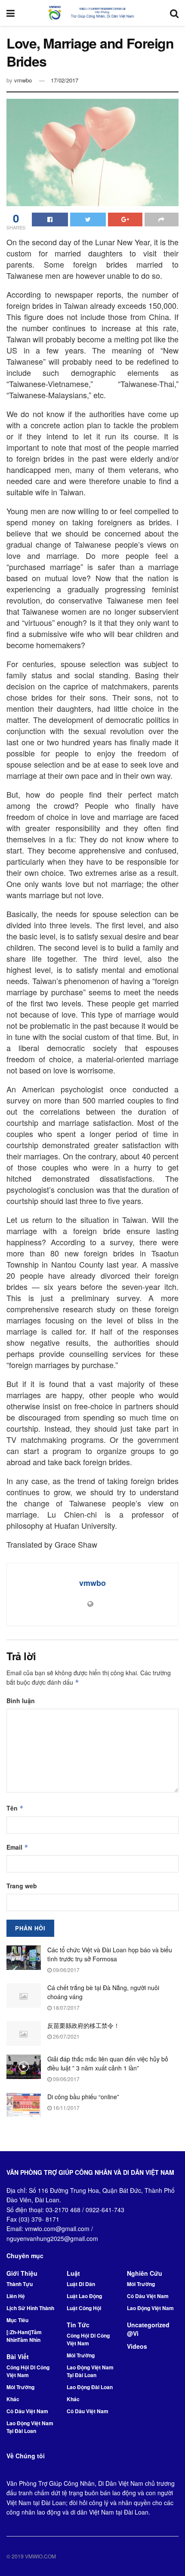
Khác (13, 2399)
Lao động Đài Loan (90, 2387)
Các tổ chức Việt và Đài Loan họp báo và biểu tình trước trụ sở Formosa (110, 1954)
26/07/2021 (66, 2036)
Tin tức (78, 2325)
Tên (15, 1808)
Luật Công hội (84, 2308)
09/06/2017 (66, 1970)
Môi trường (20, 2387)
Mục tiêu (17, 2320)
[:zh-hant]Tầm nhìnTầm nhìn (24, 2336)
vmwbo (23, 80)
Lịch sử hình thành (30, 2308)
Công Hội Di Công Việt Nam (28, 2371)
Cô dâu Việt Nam (27, 2411)
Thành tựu (20, 2284)
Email (17, 1847)
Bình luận (21, 1701)
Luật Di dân (81, 2284)
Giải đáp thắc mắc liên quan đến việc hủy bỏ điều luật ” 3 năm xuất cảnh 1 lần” (108, 2063)
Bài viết (18, 2357)
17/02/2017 (65, 80)
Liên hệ (16, 2296)
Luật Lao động (84, 2296)
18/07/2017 (66, 2007)
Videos (137, 2346)
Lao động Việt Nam (150, 2308)
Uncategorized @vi (148, 2329)
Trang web (22, 1886)
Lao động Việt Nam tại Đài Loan (30, 2427)
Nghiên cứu (145, 2273)
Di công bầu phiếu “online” (83, 2097)
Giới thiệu (22, 2273)
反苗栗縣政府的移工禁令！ (83, 2025)
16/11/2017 (66, 2108)
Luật (73, 2273)
